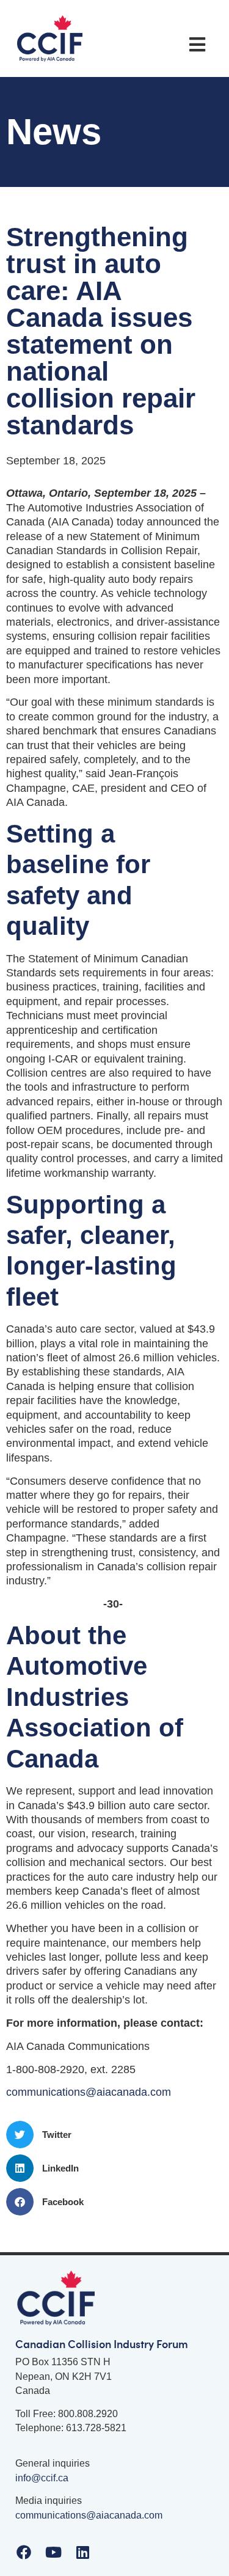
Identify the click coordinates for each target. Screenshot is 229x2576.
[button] (197, 45)
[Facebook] (24, 2552)
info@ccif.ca (42, 2478)
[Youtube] (53, 2552)
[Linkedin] (82, 2552)
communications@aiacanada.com (89, 2092)
